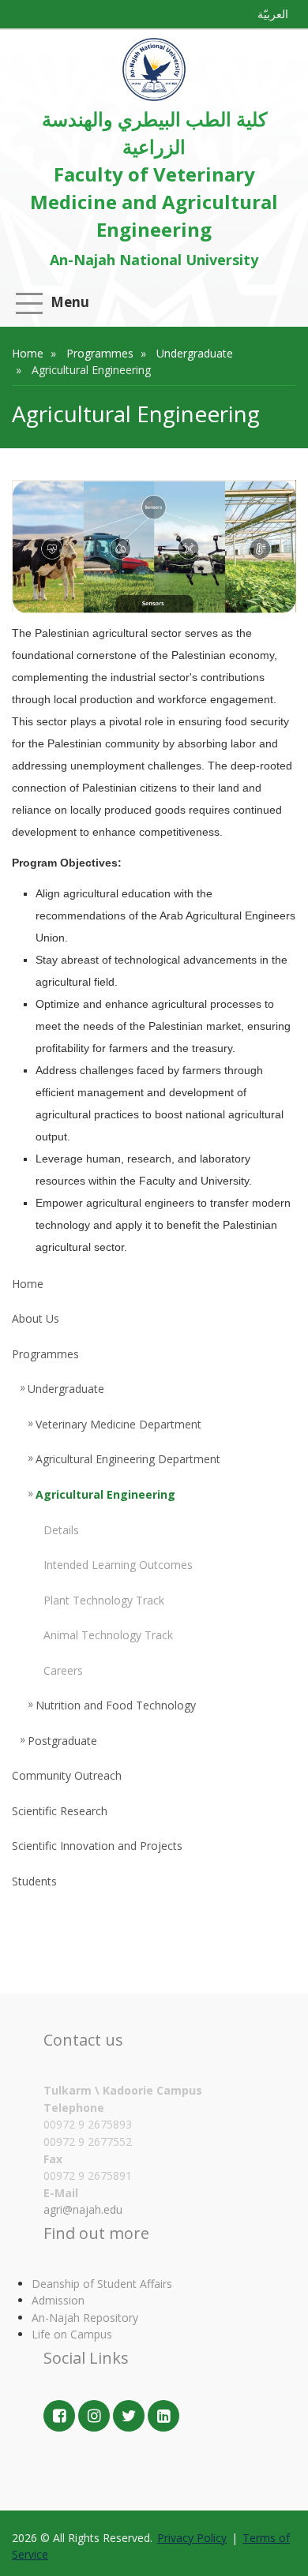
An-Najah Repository (85, 2318)
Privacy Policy (192, 2538)
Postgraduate (62, 1741)
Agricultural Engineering (105, 1494)
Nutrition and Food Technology (116, 1705)
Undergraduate (195, 353)
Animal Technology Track (108, 1635)
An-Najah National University (154, 260)
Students (34, 1881)
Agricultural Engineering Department (128, 1459)
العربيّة (273, 14)
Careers (63, 1670)
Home (28, 353)
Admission (58, 2300)
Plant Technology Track (104, 1600)
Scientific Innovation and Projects (97, 1846)
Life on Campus (72, 2334)
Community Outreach (67, 1775)
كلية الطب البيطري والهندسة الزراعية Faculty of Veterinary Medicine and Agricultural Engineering (154, 174)
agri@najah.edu (83, 2209)
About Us (36, 1318)
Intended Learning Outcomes (118, 1565)
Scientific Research (60, 1811)
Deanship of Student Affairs (102, 2284)
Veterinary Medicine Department (118, 1424)
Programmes (100, 353)
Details (61, 1530)
